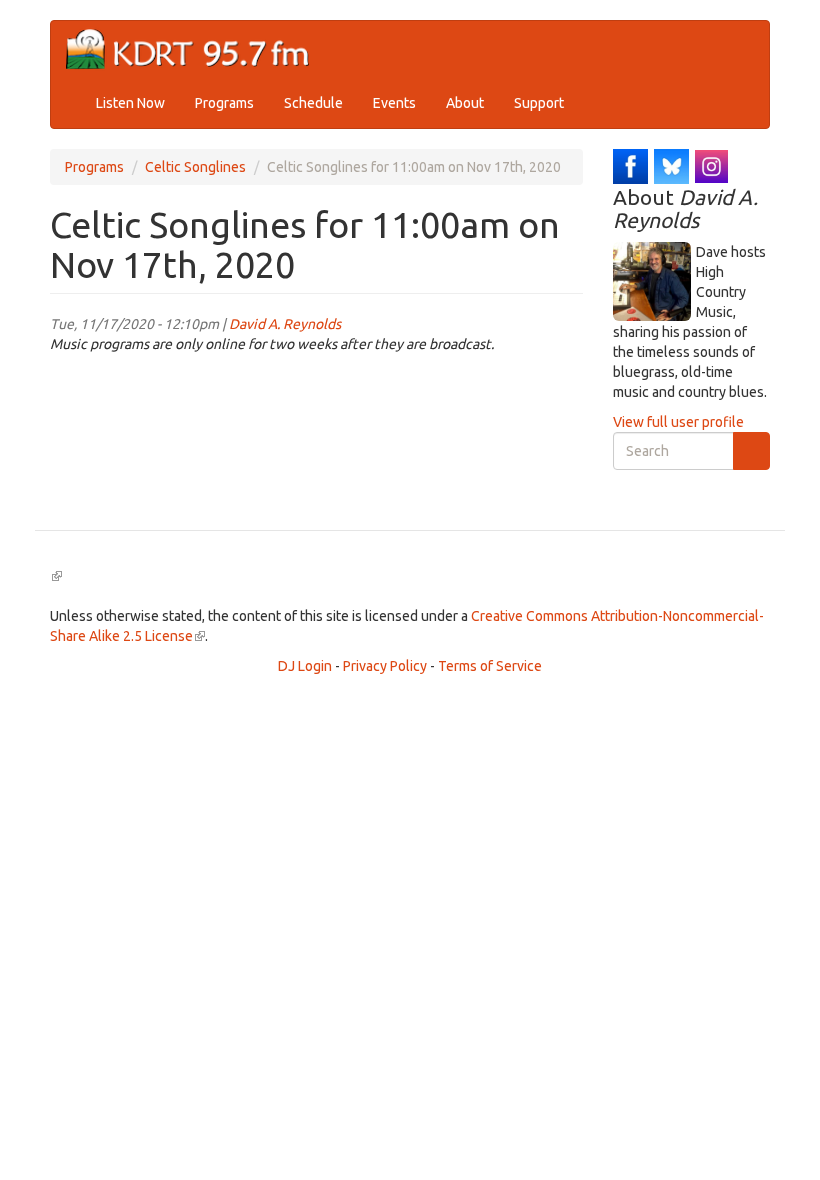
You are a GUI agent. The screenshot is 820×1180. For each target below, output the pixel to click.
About (465, 103)
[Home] (195, 49)
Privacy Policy (385, 666)
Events (394, 103)
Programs (224, 103)
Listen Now (130, 103)
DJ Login (305, 666)
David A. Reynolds (285, 324)
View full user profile (678, 422)
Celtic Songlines (195, 167)
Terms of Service (490, 666)
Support (539, 103)
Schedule (313, 103)
